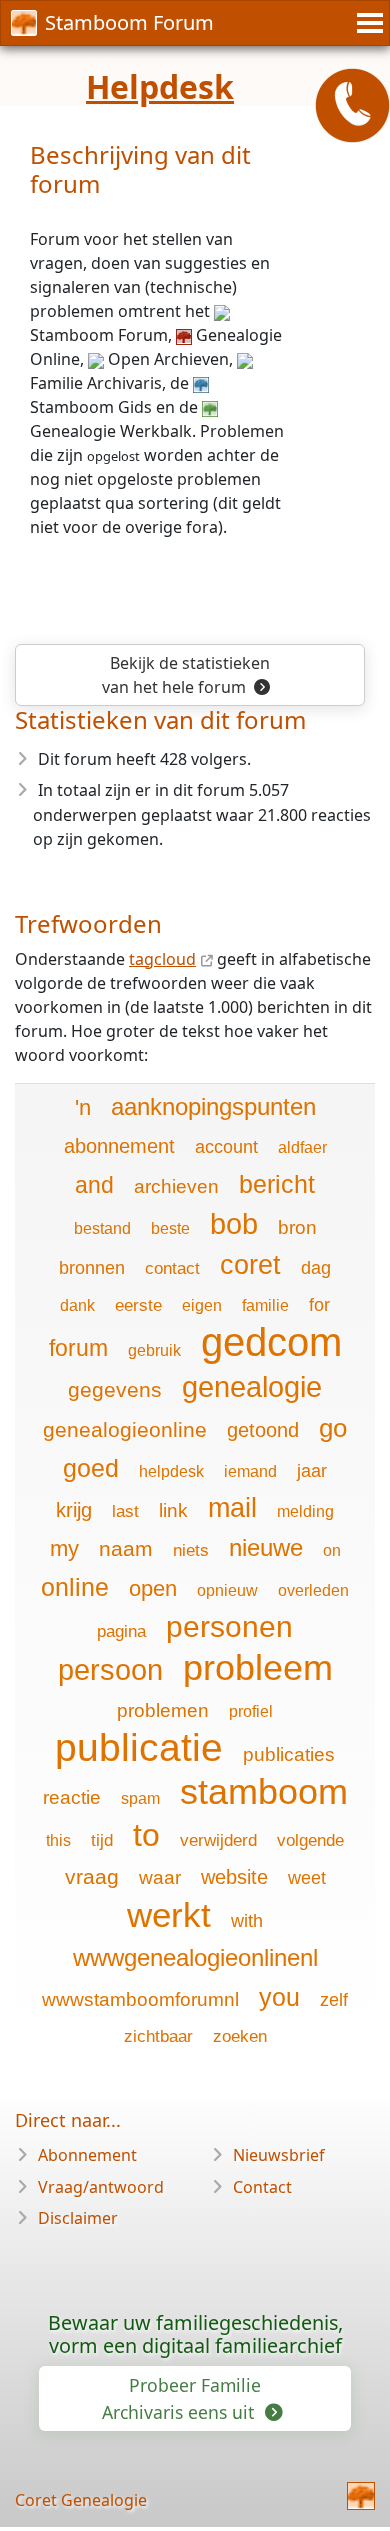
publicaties (289, 1754)
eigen (202, 1305)
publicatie (139, 1747)
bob (234, 1224)
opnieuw (227, 1590)
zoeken (240, 2036)
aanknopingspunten (213, 1106)
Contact (262, 2187)
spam (140, 1798)
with (247, 1921)
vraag (92, 1876)
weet (307, 1878)
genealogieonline (125, 1429)
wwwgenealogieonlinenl (195, 1957)
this (58, 1840)
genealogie (252, 1387)
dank (77, 1305)
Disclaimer (78, 2218)
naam (126, 1548)
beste (170, 1228)
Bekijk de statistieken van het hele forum (186, 675)
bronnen (92, 1268)
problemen (163, 1710)
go (333, 1428)
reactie (72, 1797)
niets (191, 1550)
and (94, 1185)
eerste (138, 1305)
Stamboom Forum (129, 22)
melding (305, 1511)
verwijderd (218, 1840)
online (75, 1587)
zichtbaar (158, 2036)
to (146, 1835)
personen (229, 1626)
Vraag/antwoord (101, 2187)
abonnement (119, 1146)
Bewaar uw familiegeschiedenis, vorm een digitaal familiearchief (195, 2334)
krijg (74, 1510)
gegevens (115, 1389)
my (64, 1548)
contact (172, 1268)
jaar (312, 1471)
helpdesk (171, 1471)
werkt (169, 1914)
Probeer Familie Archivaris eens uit (181, 2398)
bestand (102, 1228)
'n (83, 1107)
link (173, 1510)
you (279, 1997)
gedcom (271, 1342)
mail (232, 1508)
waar (160, 1877)
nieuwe (266, 1547)
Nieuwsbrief (279, 2155)
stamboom (264, 1791)
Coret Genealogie (81, 2500)
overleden (313, 1590)
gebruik (154, 1350)
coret (250, 1265)
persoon (110, 1670)
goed (91, 1468)
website (234, 1877)
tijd (102, 1840)
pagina (121, 1631)
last (125, 1511)
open (153, 1588)
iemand (250, 1471)
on (332, 1550)
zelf (334, 2000)
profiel (251, 1711)
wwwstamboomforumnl (140, 1999)
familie (265, 1305)
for (319, 1305)
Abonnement (87, 2155)
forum (78, 1348)
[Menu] (367, 23)
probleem (258, 1667)
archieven (176, 1186)
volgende (310, 1840)
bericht (277, 1184)
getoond (263, 1430)
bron (297, 1227)
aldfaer (302, 1147)
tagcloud (162, 959)
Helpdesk (160, 86)
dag (316, 1268)
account (226, 1147)
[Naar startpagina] (361, 2496)
